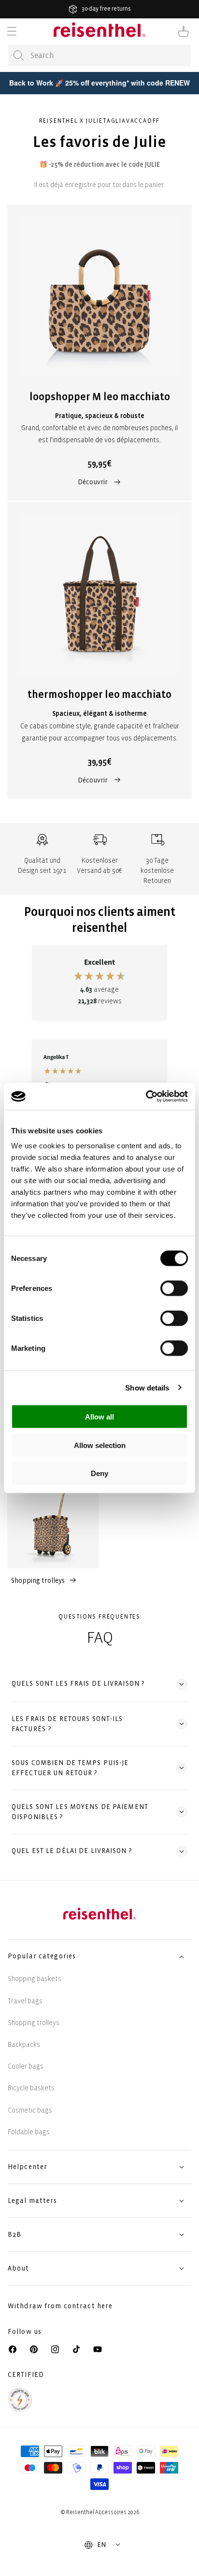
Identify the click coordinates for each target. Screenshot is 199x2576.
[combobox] (99, 55)
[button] (12, 31)
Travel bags (25, 2001)
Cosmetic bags (30, 2110)
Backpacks (24, 2045)
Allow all (99, 1417)
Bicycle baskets (31, 2088)
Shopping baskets (35, 1979)
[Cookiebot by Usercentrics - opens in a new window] (146, 1097)
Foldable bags (29, 2132)
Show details (147, 1387)
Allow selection (100, 1445)
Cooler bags (26, 2066)
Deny (99, 1473)
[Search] (19, 56)
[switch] (174, 1288)
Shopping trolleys (38, 1581)
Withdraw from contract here (60, 2306)
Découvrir (93, 482)
